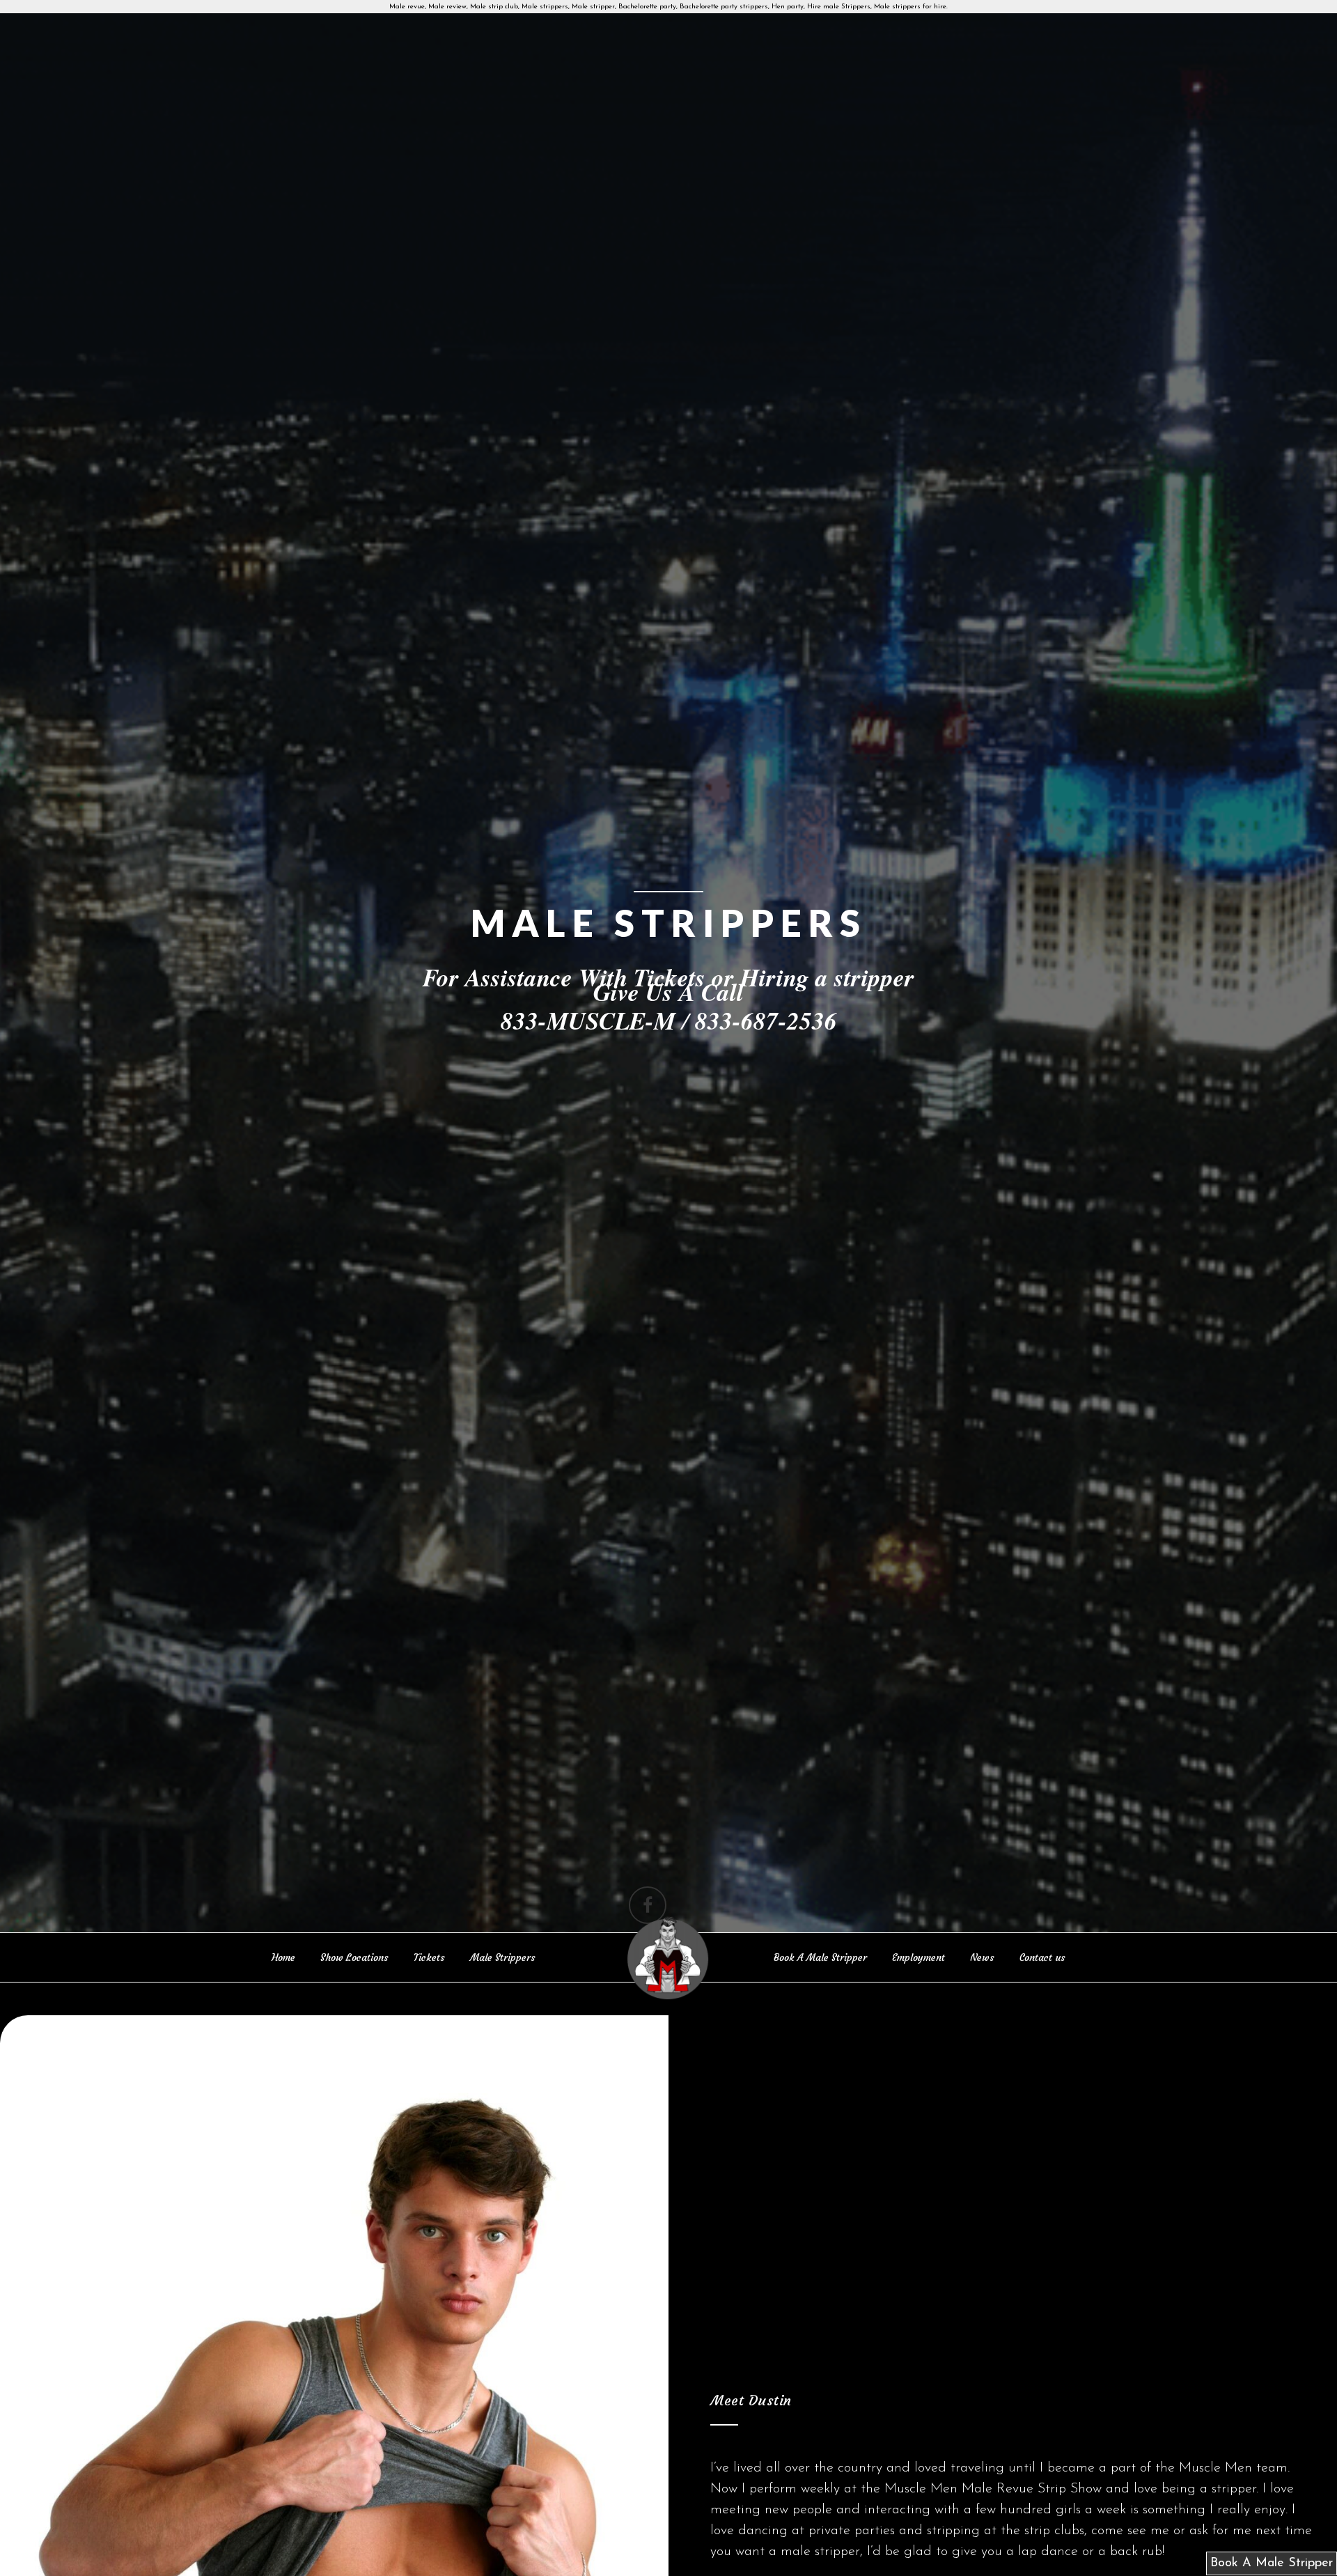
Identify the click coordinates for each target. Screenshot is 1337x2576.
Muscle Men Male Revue (959, 2489)
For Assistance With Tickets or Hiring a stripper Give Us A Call (668, 984)
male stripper (820, 2552)
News (982, 1957)
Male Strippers (503, 1957)
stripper (1234, 2489)
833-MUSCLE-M (588, 1020)
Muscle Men (1215, 2468)
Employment (918, 1957)
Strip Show (1070, 2489)
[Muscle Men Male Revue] (668, 1960)
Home (283, 1957)
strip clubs (1054, 2531)
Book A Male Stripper (820, 1957)
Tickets (429, 1957)
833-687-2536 (766, 1020)
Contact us (1042, 1957)
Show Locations (354, 1957)
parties (875, 2531)
